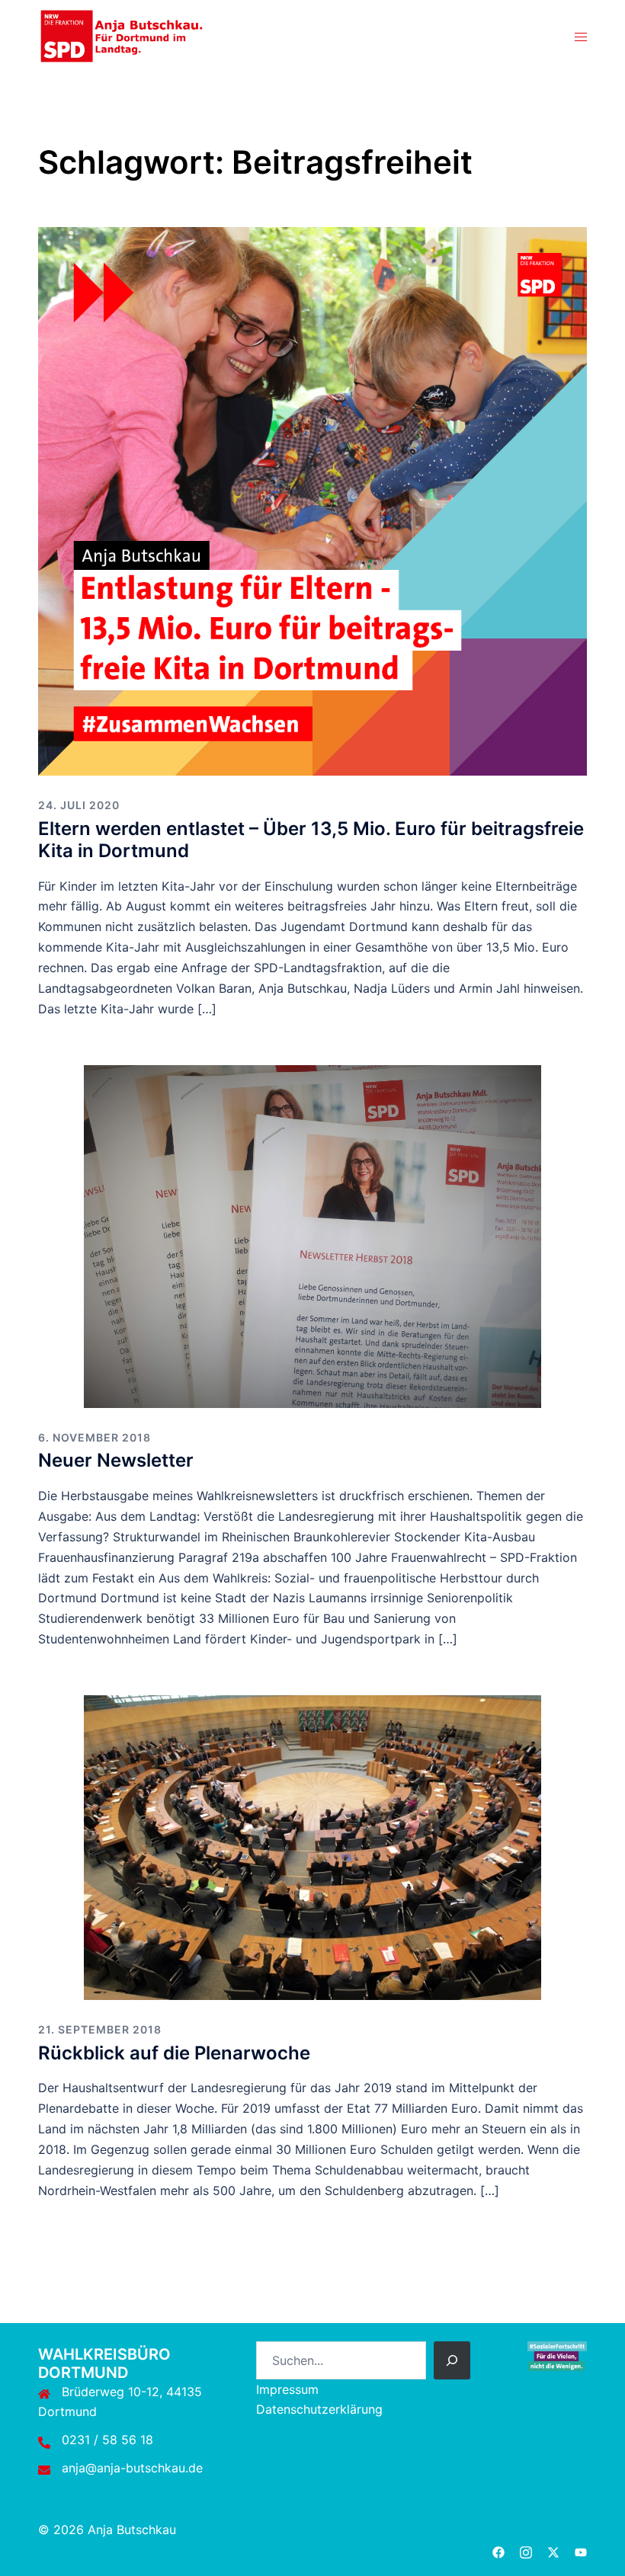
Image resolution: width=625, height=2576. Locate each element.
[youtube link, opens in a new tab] (581, 2550)
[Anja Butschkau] (122, 35)
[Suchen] (452, 2360)
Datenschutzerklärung (319, 2409)
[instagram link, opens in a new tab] (526, 2550)
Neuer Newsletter (116, 1460)
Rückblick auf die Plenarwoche (174, 2053)
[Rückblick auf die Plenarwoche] (312, 1846)
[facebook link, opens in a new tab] (498, 2550)
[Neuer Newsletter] (312, 1235)
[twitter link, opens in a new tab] (553, 2550)
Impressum (287, 2389)
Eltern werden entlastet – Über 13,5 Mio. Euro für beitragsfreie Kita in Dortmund (311, 840)
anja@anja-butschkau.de (132, 2468)
